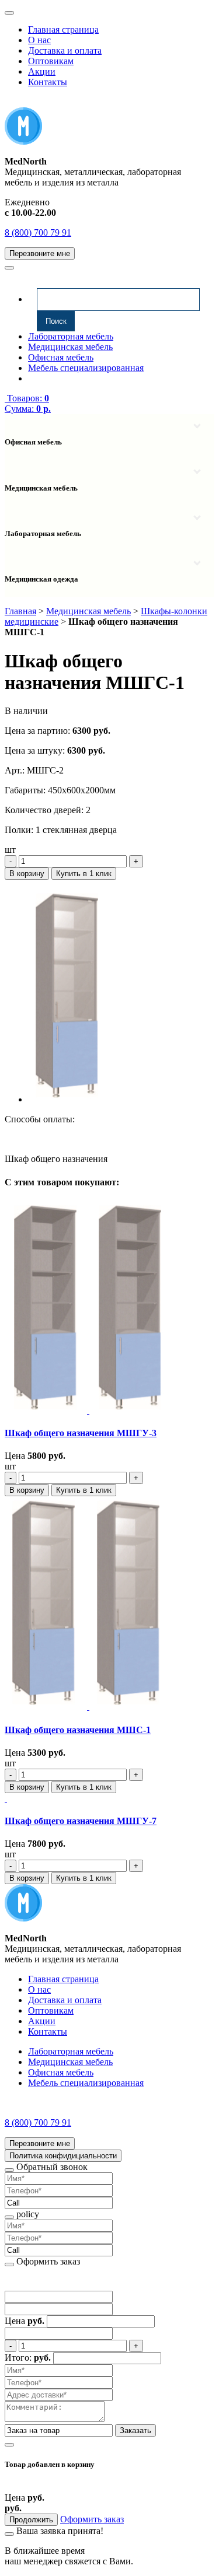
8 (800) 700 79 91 (38, 232)
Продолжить (31, 2520)
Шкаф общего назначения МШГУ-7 (81, 1821)
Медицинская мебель (70, 347)
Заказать (135, 2430)
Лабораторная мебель (71, 336)
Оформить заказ (92, 2519)
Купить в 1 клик (84, 874)
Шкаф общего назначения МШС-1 (78, 1730)
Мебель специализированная (86, 368)
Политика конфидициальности (63, 2156)
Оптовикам (51, 61)
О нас (39, 40)
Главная (20, 611)
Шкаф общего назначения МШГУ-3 (81, 1433)
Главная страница (63, 29)
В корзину (27, 874)
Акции (42, 71)
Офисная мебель (61, 357)
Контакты (48, 82)
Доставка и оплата (65, 50)
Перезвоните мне (40, 253)
